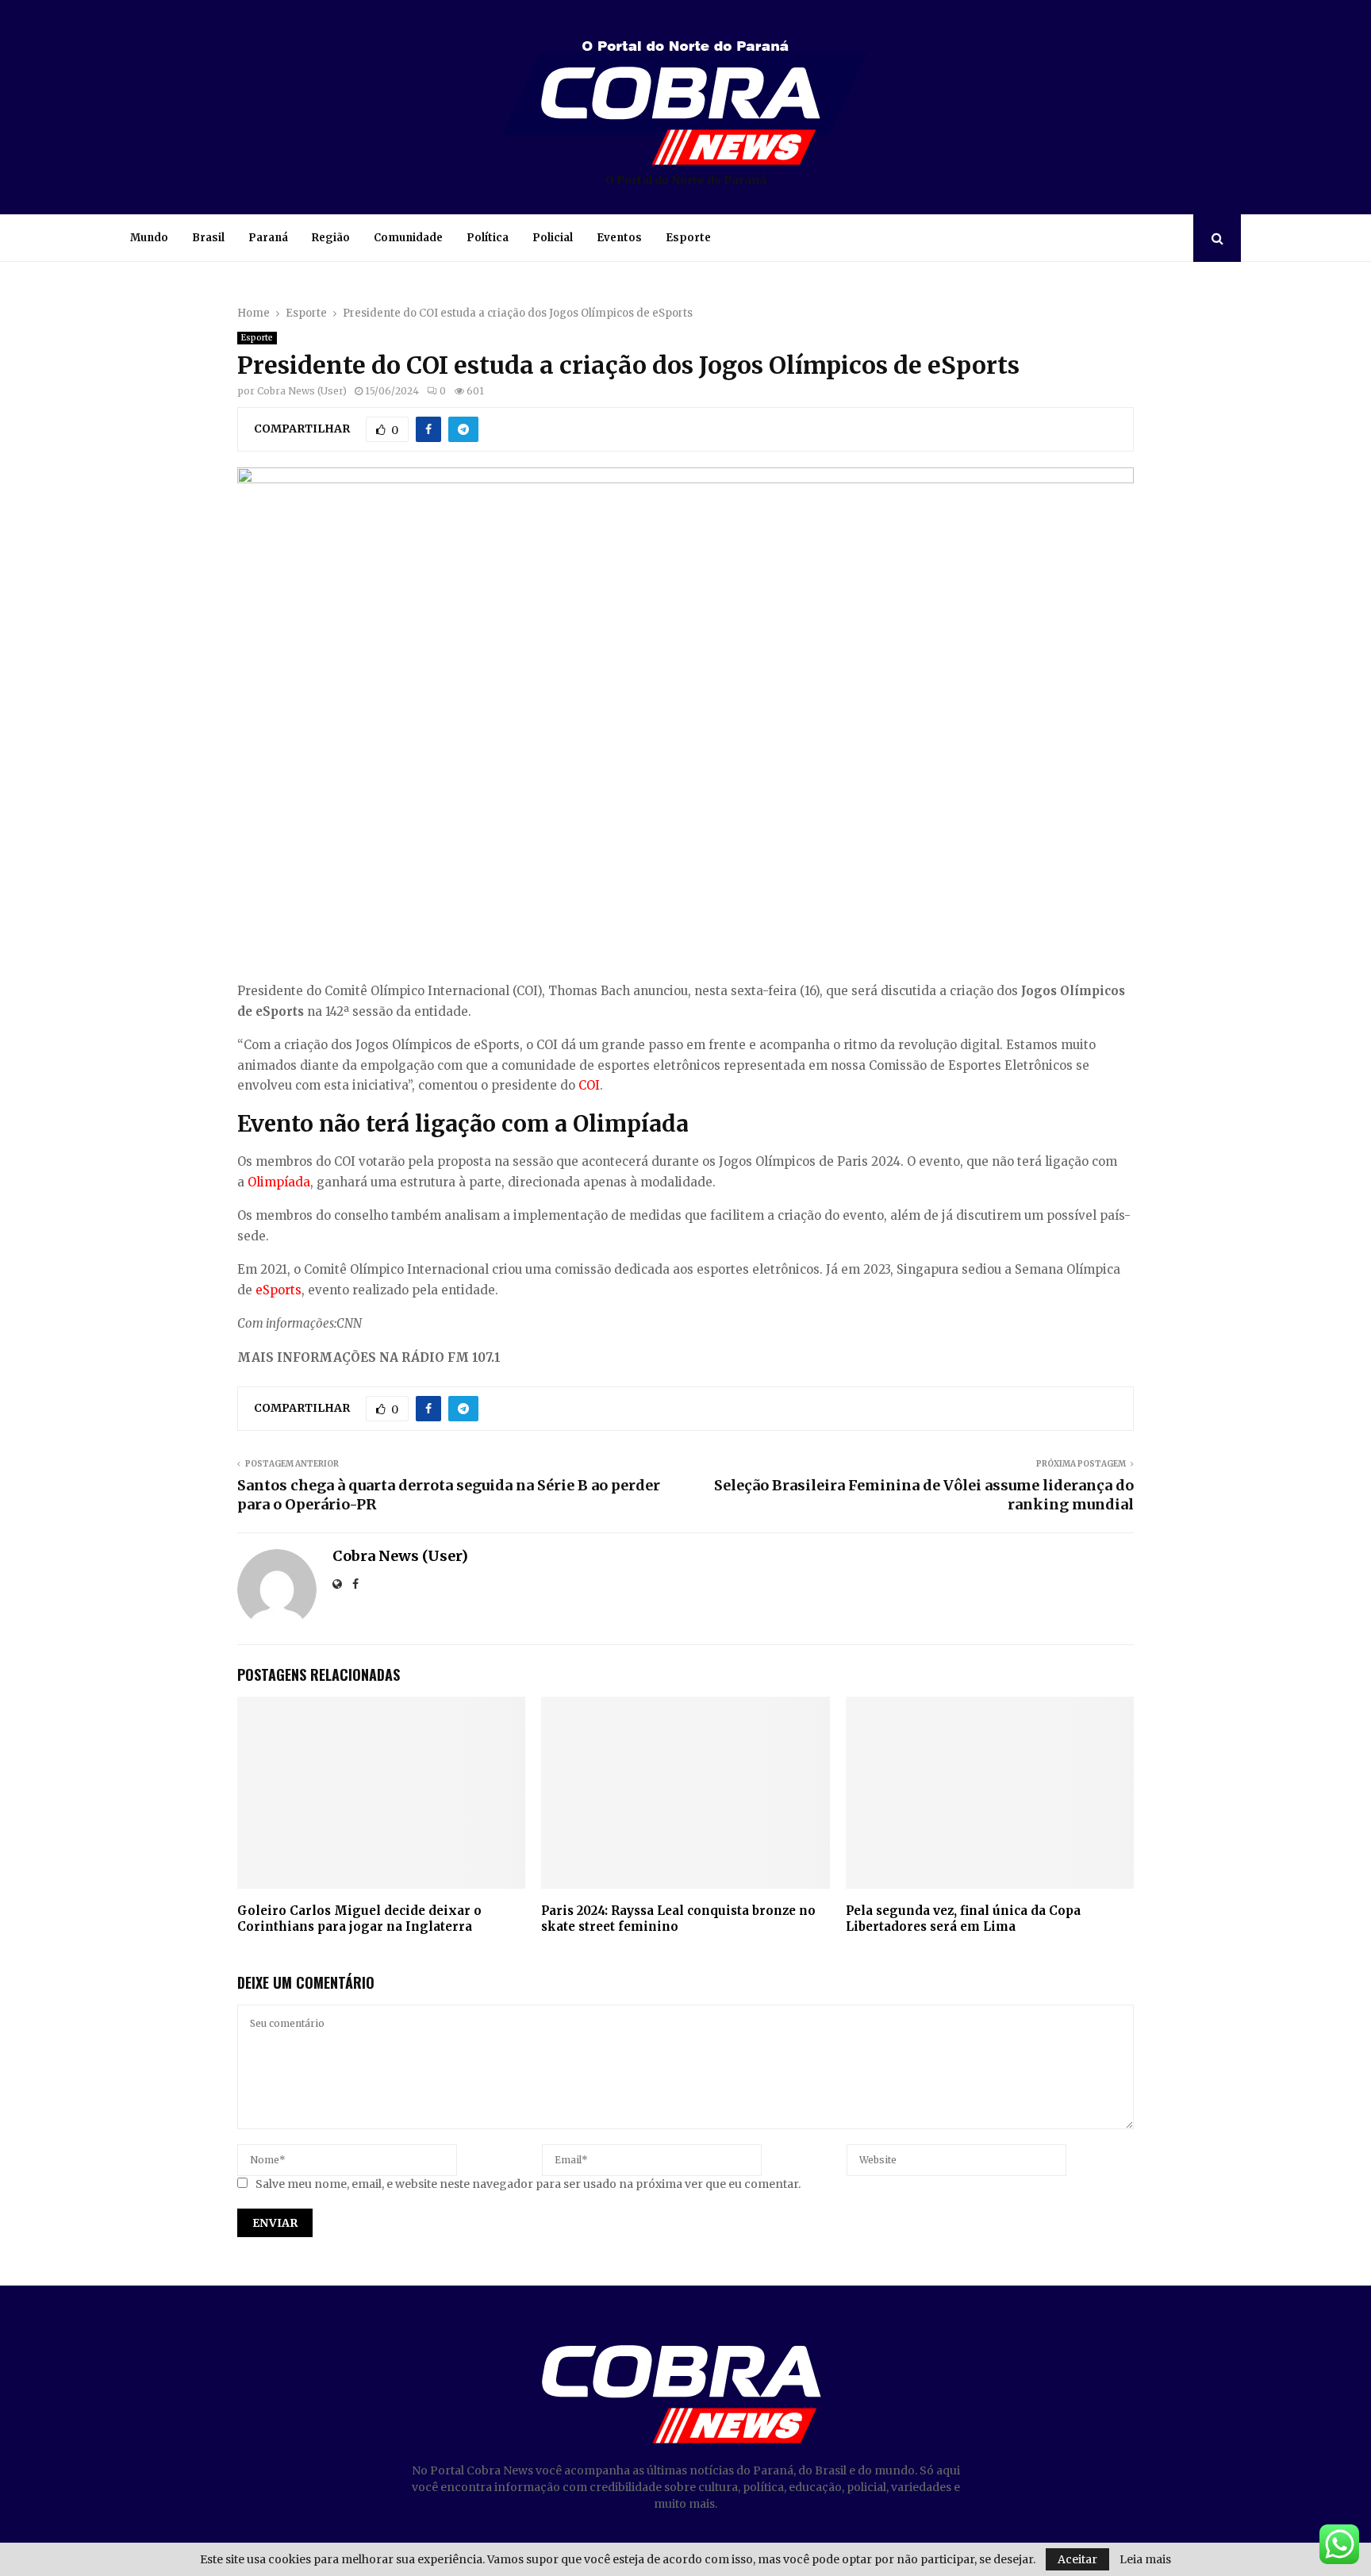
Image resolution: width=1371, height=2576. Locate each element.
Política (488, 238)
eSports (278, 1290)
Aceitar (1077, 2559)
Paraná (268, 238)
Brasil (208, 238)
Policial (553, 238)
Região (331, 238)
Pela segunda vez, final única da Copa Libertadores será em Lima (963, 1919)
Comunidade (408, 238)
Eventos (619, 238)
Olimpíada (279, 1182)
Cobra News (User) (302, 391)
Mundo (149, 238)
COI (589, 1085)
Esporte (688, 238)
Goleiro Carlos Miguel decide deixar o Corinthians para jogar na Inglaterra (359, 1919)
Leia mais (1145, 2559)
